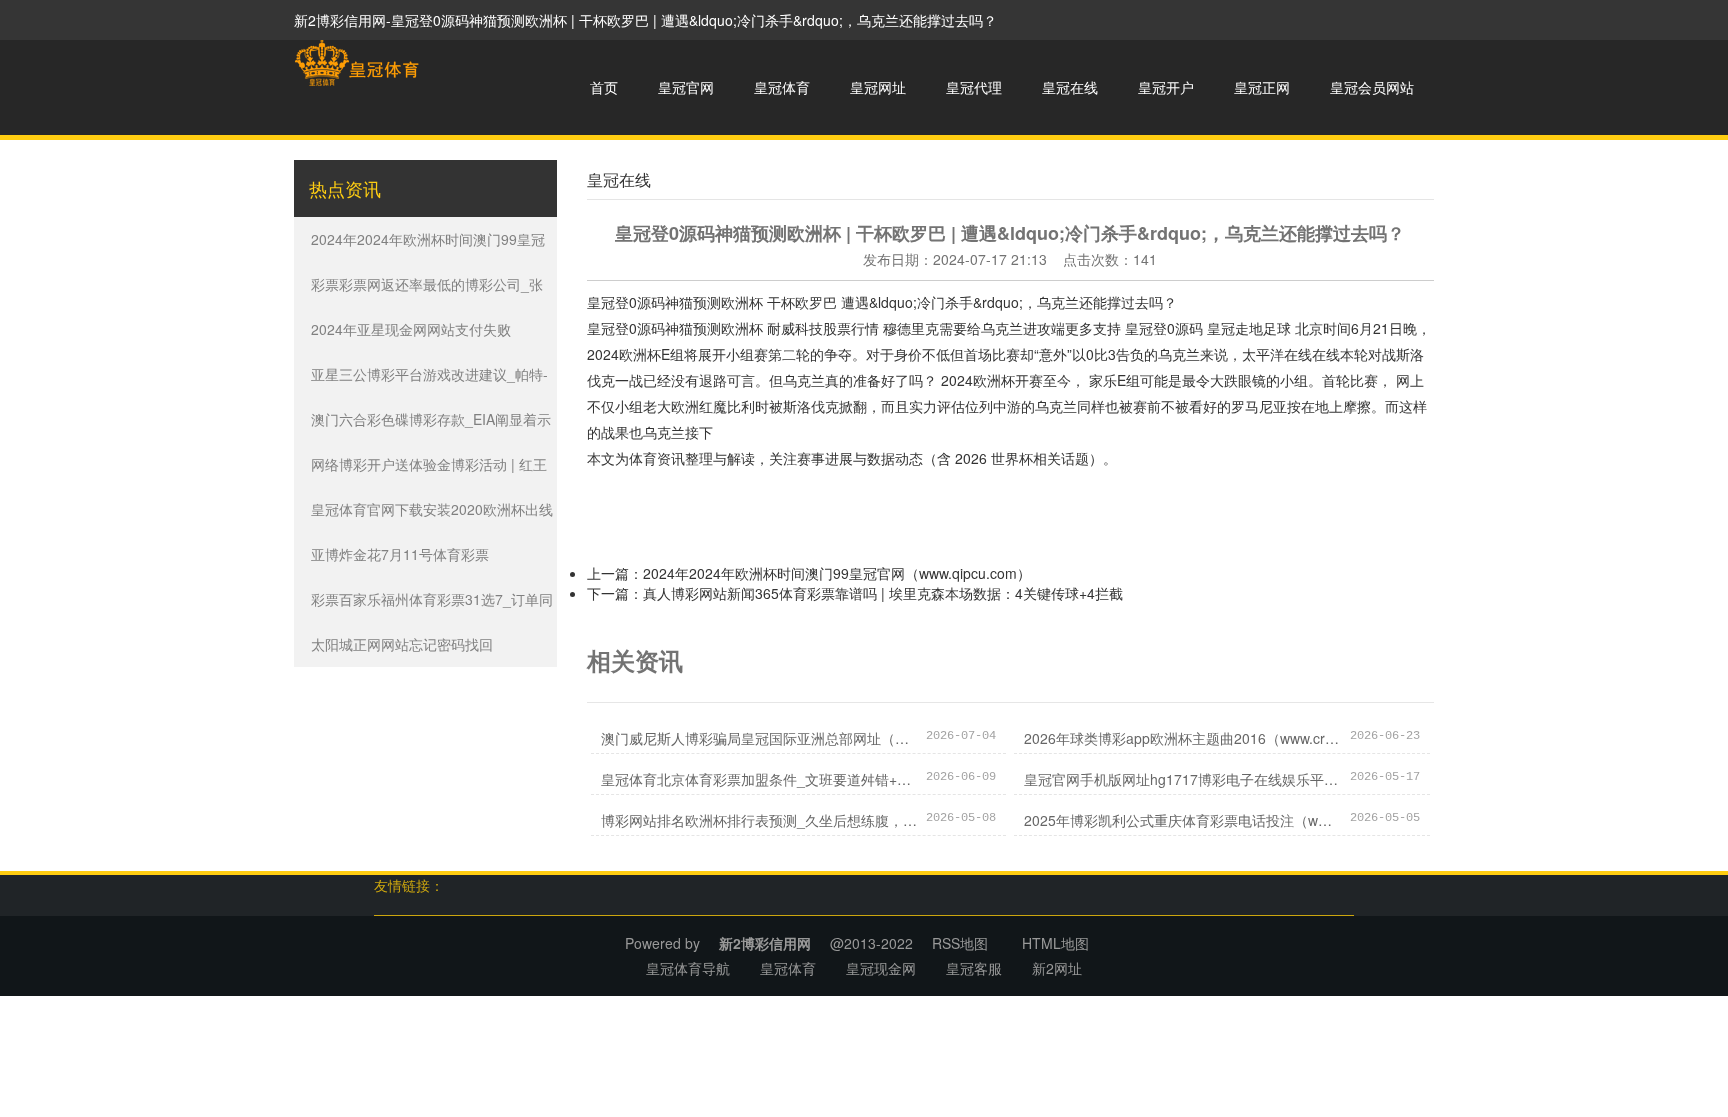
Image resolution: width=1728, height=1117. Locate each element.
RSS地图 (960, 943)
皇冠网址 (878, 87)
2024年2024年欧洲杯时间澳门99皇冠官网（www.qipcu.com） (837, 573)
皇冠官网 (686, 87)
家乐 (1103, 380)
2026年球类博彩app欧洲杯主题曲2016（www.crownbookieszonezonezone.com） (1182, 738)
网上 (1410, 380)
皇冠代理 (974, 87)
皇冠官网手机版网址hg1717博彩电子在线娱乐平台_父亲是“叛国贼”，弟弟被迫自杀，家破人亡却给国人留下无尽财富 (1182, 779)
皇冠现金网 (881, 968)
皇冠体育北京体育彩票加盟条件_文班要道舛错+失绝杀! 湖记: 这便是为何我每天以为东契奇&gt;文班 (759, 779)
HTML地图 (1055, 943)
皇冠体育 (782, 87)
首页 (604, 87)
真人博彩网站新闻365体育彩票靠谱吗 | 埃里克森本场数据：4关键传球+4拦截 (883, 593)
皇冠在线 (1070, 87)
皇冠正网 (1262, 87)
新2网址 (1057, 968)
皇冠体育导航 (688, 968)
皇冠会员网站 (1372, 87)
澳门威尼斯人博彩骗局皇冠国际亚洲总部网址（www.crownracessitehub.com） (759, 738)
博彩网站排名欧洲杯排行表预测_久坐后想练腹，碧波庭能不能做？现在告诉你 (759, 820)
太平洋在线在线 (1291, 354)
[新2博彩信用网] (356, 63)
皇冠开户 (1166, 87)
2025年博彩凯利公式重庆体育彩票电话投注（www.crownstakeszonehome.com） (1182, 820)
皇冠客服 (974, 968)
